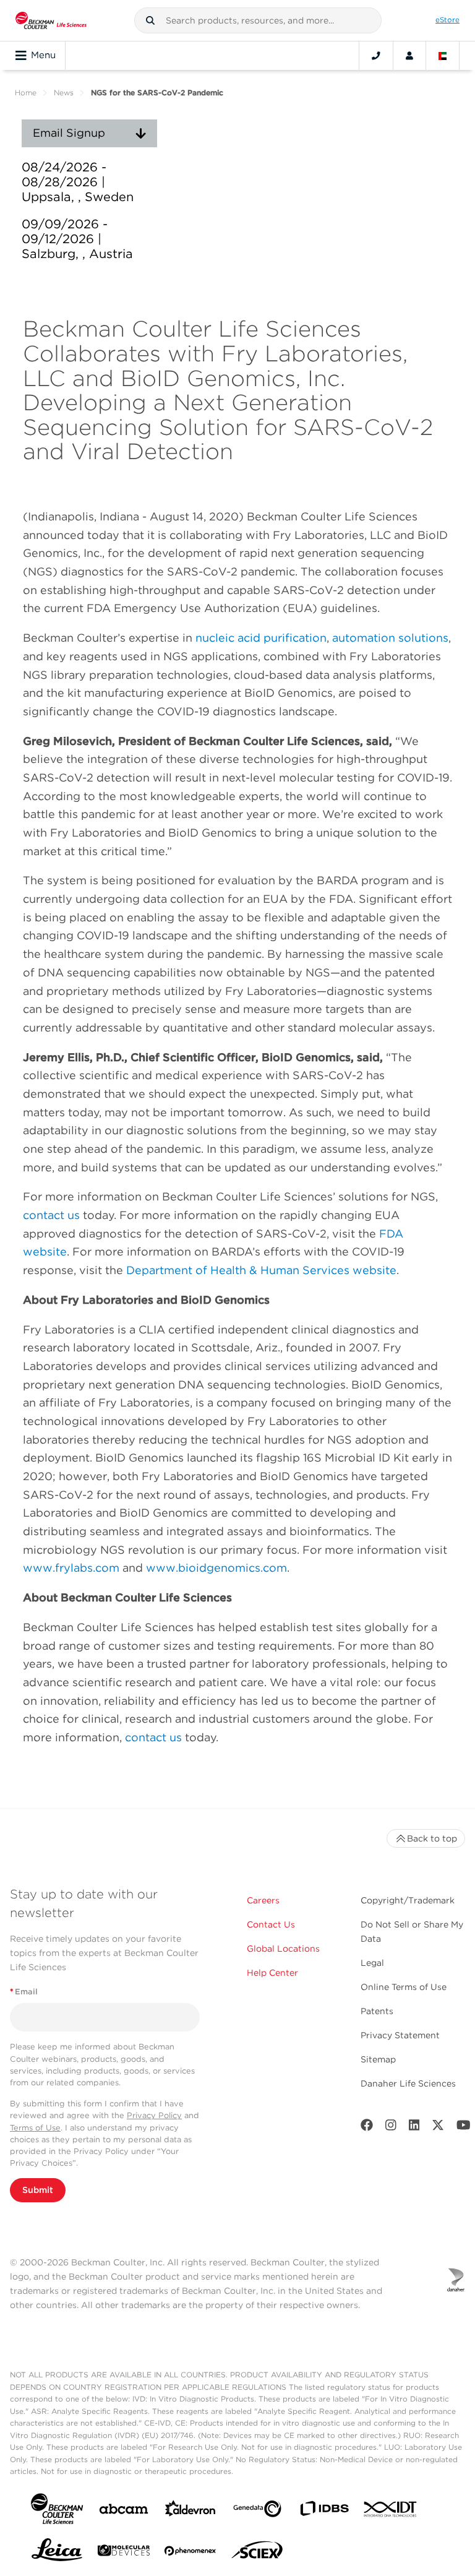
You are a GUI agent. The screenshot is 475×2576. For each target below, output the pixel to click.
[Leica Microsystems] (57, 2553)
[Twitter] (438, 2128)
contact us (51, 1215)
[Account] (409, 56)
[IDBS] (324, 2511)
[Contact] (376, 56)
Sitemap (378, 2059)
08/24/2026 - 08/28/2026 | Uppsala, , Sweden (78, 182)
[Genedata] (257, 2511)
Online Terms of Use (404, 1987)
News (64, 93)
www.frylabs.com (71, 1568)
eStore (447, 20)
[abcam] (124, 2511)
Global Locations (283, 1949)
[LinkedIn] (414, 2128)
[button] (150, 20)
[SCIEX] (257, 2553)
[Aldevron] (190, 2511)
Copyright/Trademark (408, 1900)
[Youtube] (464, 2128)
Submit (38, 2190)
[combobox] (258, 20)
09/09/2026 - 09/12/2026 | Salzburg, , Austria (77, 239)
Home (26, 93)
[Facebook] (367, 2128)
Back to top (432, 1838)
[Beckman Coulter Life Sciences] (51, 20)
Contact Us (271, 1924)
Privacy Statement (400, 2035)
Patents (377, 2011)
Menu (43, 55)
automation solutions (390, 638)
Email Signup (69, 133)
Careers (263, 1900)
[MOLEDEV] (124, 2553)
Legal (372, 1963)
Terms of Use (35, 2128)
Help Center (272, 1973)
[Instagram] (391, 2128)
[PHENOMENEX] (190, 2553)
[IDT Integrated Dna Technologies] (391, 2512)
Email (24, 1992)
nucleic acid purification (261, 638)
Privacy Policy (154, 2115)
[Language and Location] (443, 56)
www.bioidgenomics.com (216, 1568)
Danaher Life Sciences (408, 2083)
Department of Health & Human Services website (261, 1270)
